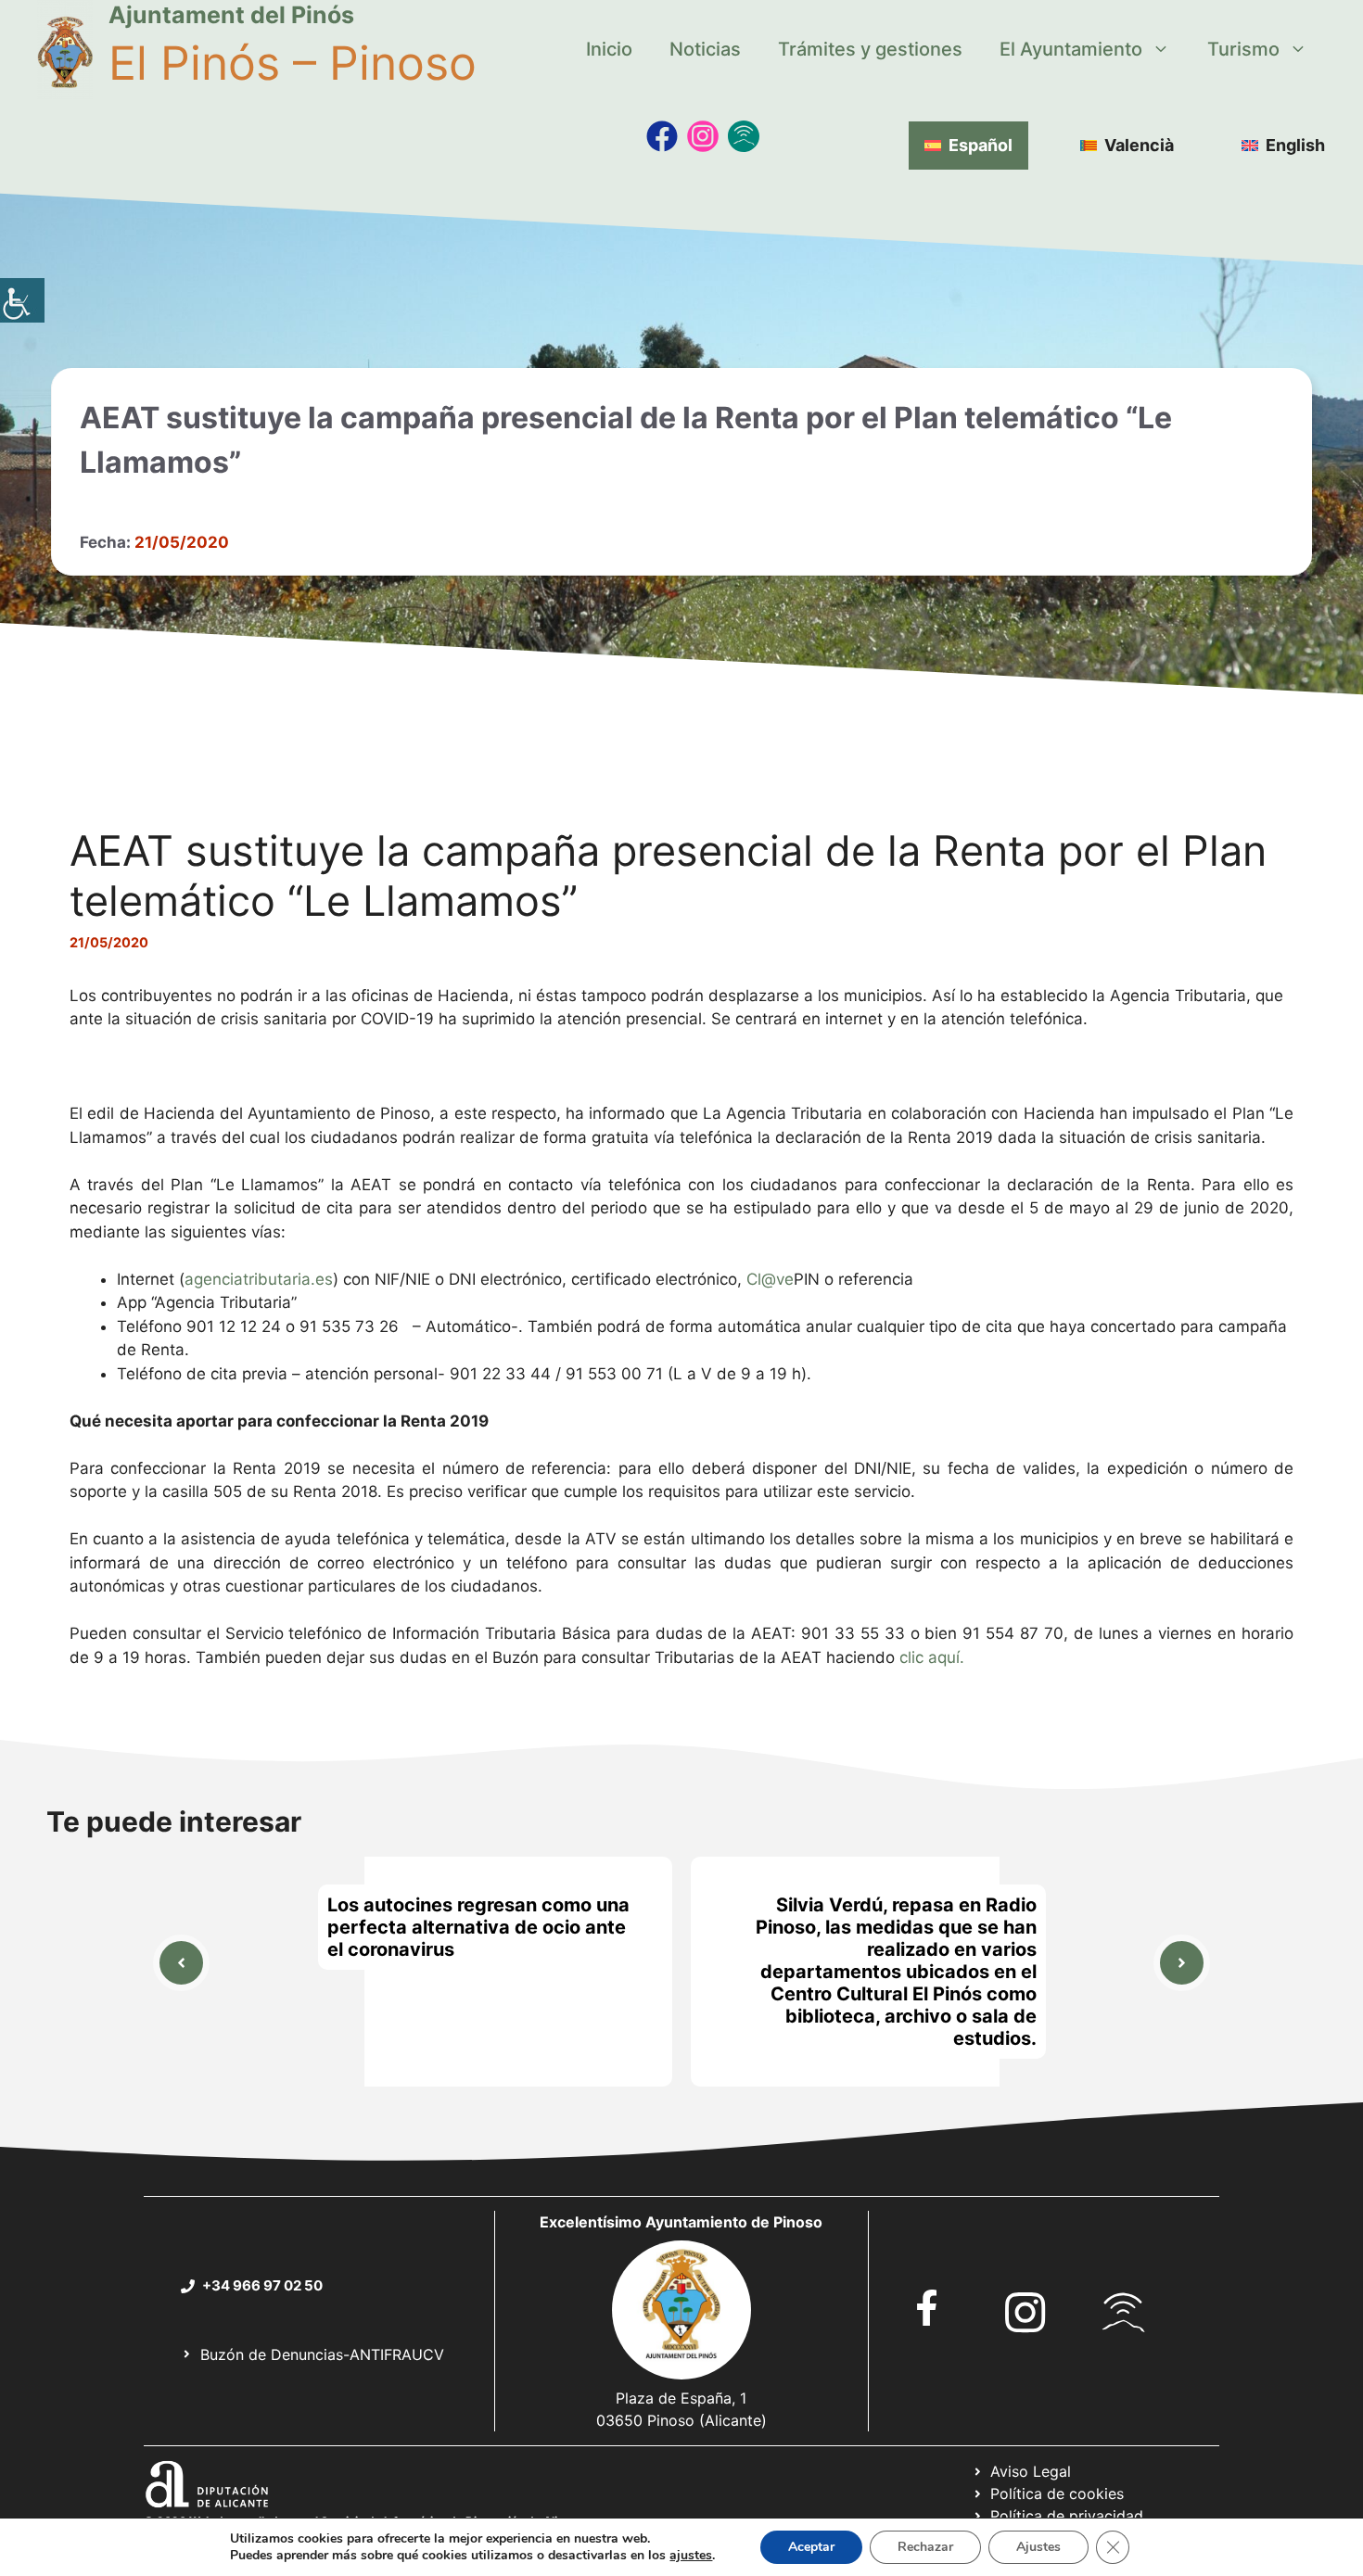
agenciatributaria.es (259, 1279)
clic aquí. (932, 1657)
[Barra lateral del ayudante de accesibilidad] (22, 300)
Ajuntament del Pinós (231, 15)
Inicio (609, 49)
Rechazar (925, 2547)
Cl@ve (770, 1279)
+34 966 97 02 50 (262, 2285)
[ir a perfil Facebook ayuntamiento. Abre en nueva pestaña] (927, 2308)
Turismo (1243, 49)
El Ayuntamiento (1071, 49)
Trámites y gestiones (870, 49)
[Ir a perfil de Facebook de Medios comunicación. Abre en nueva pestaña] (662, 136)
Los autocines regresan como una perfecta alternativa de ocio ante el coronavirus (478, 1927)
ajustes (691, 2556)
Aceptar (811, 2547)
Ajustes (1038, 2547)
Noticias (705, 49)
